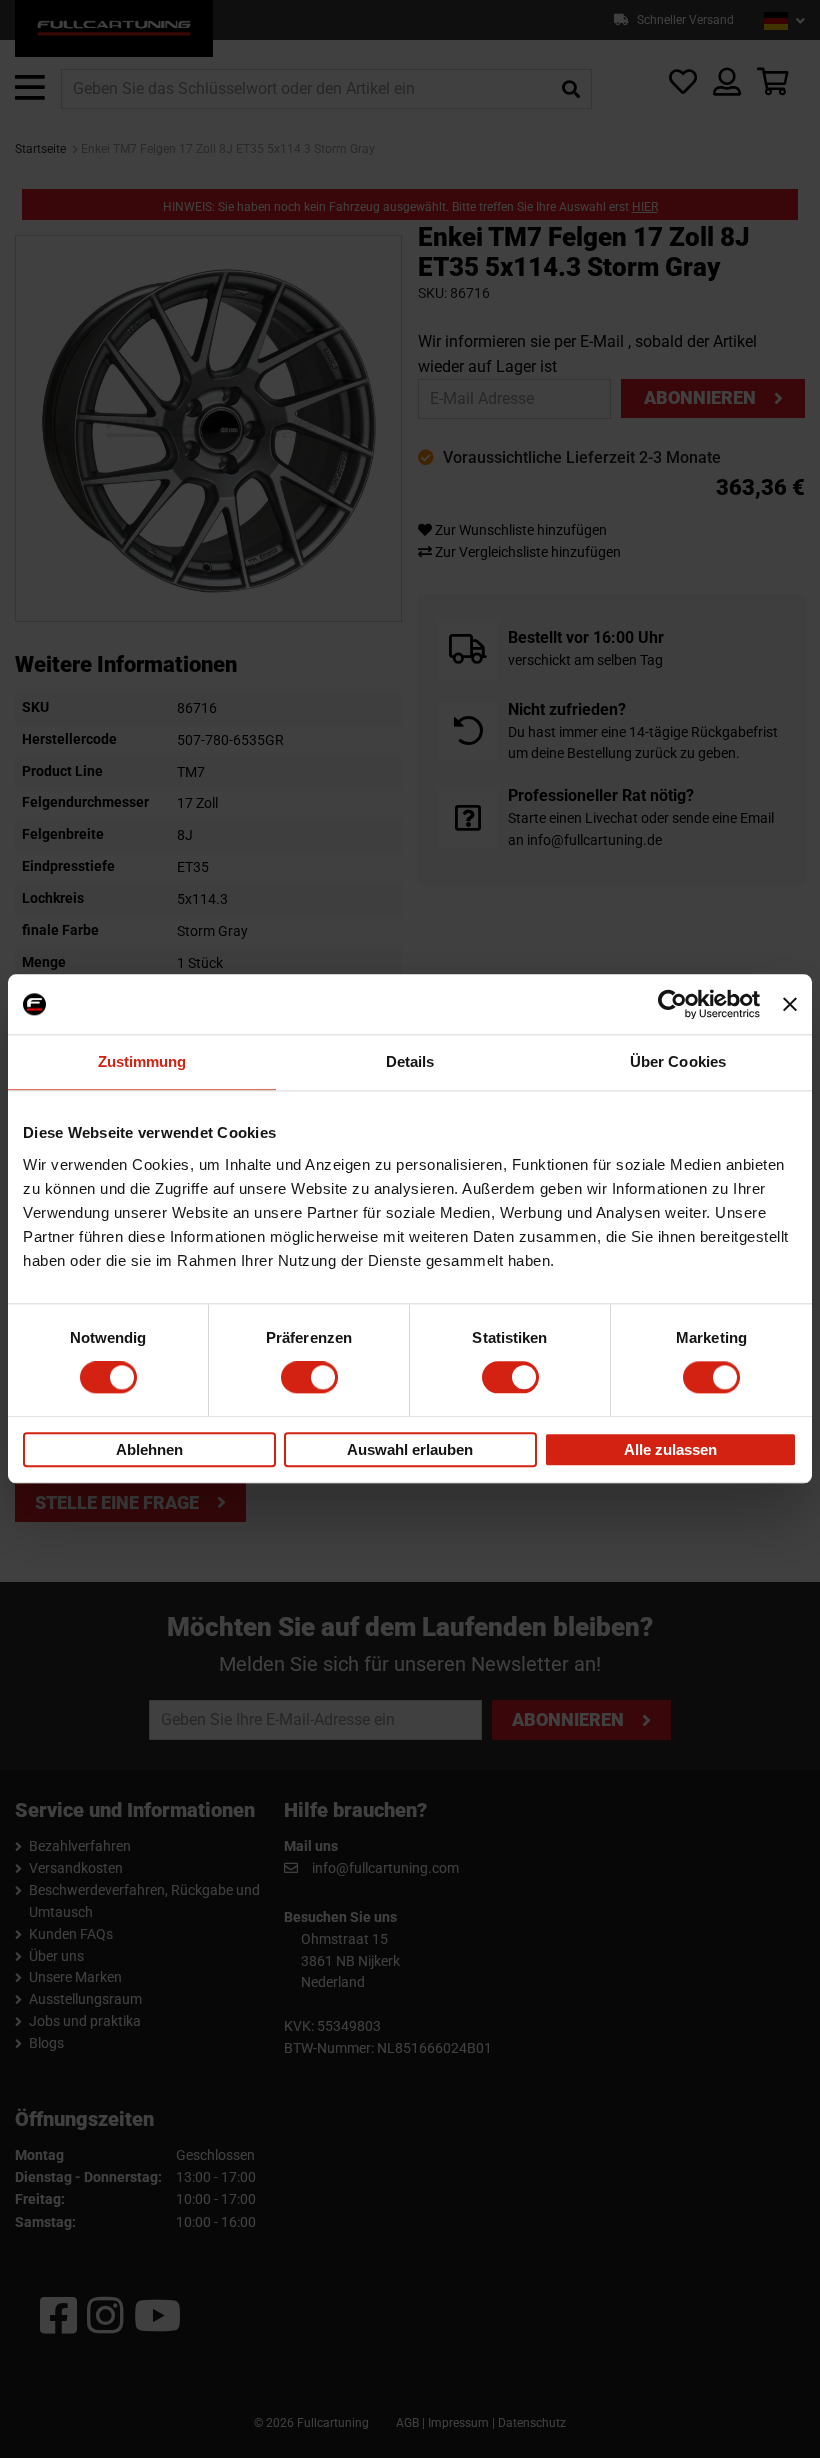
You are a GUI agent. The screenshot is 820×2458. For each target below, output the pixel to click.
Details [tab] (410, 1061)
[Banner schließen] (790, 1004)
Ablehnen (149, 1449)
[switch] (309, 1378)
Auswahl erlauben (410, 1449)
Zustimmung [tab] (142, 1061)
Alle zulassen (670, 1449)
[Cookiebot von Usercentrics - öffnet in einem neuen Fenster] (672, 1004)
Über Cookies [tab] (678, 1061)
